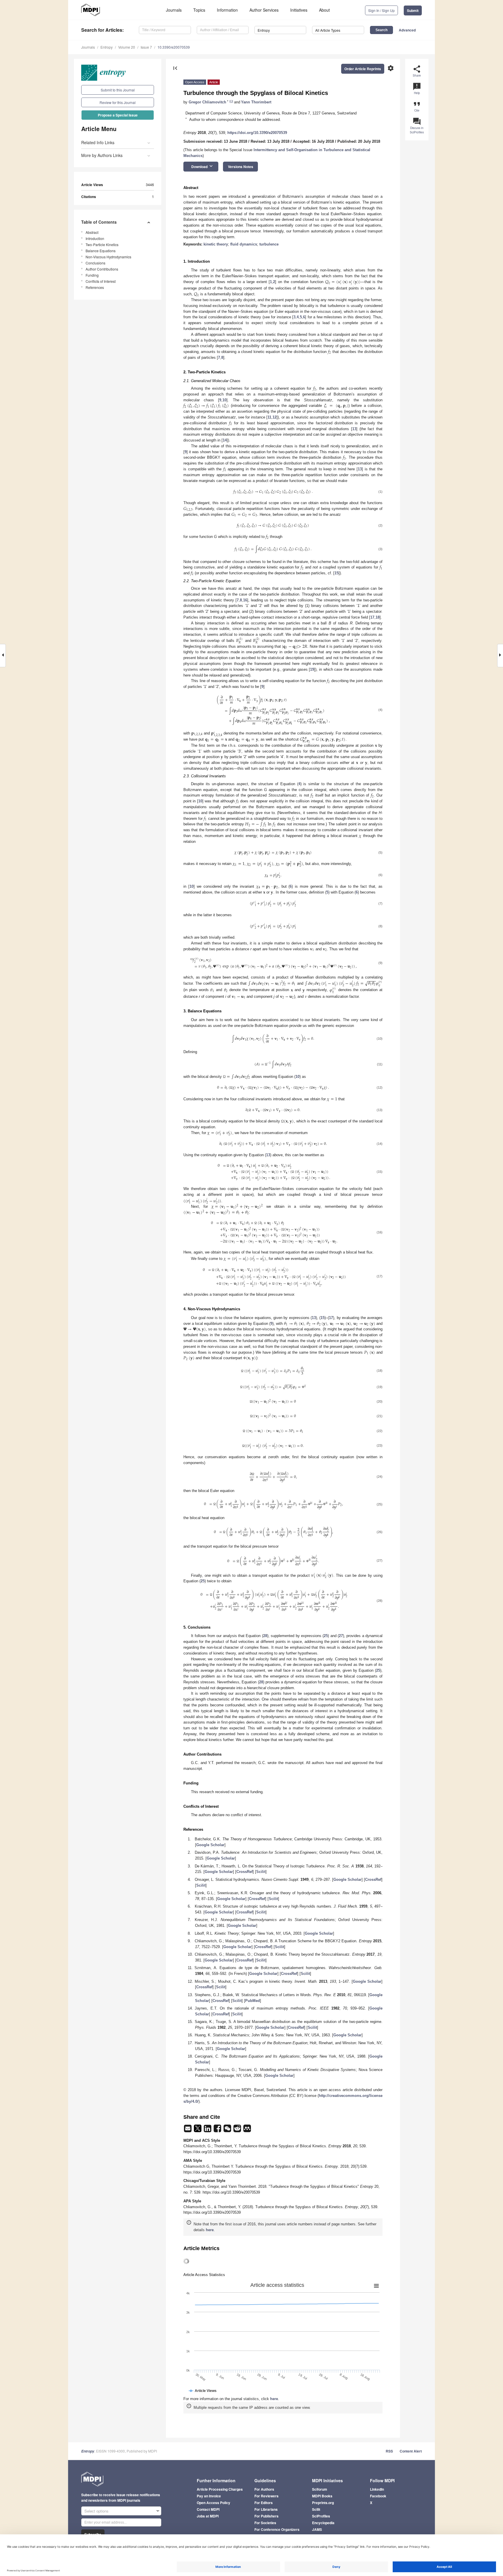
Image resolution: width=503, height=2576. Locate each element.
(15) (380, 1172)
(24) (380, 1477)
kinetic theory (216, 244)
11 (269, 417)
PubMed (253, 2001)
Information (227, 10)
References (95, 287)
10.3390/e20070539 (174, 47)
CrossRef (245, 1872)
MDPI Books (322, 2496)
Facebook (378, 2496)
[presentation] (343, 282)
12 (274, 417)
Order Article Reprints (363, 69)
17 (372, 617)
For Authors (264, 2489)
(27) (380, 1560)
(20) (380, 1401)
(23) (380, 1445)
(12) (380, 1087)
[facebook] (218, 2130)
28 (265, 1636)
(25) (380, 1504)
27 (341, 1636)
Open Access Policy (214, 2503)
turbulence (269, 244)
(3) (380, 549)
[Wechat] (228, 2130)
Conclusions (95, 263)
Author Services (264, 10)
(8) (380, 926)
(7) (380, 903)
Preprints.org (323, 2503)
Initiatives (299, 10)
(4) (380, 710)
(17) (380, 1276)
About (324, 10)
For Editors (264, 2503)
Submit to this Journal (118, 90)
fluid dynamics (244, 244)
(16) (380, 1232)
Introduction (95, 238)
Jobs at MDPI (208, 2516)
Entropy (107, 47)
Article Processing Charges (220, 2489)
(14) (380, 1144)
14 (225, 440)
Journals (174, 10)
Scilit (261, 1872)
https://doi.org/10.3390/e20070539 (257, 133)
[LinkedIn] (208, 2130)
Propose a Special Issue (118, 115)
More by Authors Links (102, 155)
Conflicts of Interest (101, 281)
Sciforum (320, 2489)
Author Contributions (102, 269)
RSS (389, 2451)
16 (245, 600)
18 (378, 617)
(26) (380, 1532)
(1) (380, 492)
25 (203, 1581)
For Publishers (266, 2516)
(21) (380, 1416)
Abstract (92, 232)
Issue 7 (146, 47)
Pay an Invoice (209, 2496)
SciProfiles (321, 2516)
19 (312, 669)
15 (336, 573)
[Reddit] (238, 2130)
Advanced (407, 30)
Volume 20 (127, 47)
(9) (380, 963)
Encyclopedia (323, 2523)
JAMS (317, 2529)
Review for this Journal (118, 102)
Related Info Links (98, 142)
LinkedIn (377, 2489)
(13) (380, 1110)
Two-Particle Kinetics (102, 244)
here (210, 2230)
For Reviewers (266, 2496)
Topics (199, 10)
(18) (380, 1371)
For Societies (265, 2523)
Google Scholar (210, 1845)
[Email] (188, 2130)
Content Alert (411, 2451)
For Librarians (266, 2509)
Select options (96, 2511)
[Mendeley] (247, 2130)
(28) (380, 1601)
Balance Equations (101, 251)
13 (354, 429)
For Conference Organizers (277, 2529)
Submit (413, 10)
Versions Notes (241, 167)
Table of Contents (99, 222)
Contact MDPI (208, 2509)
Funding (92, 275)
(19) (380, 1387)
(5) (380, 852)
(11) (380, 1064)
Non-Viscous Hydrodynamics (108, 257)
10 (224, 400)
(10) (380, 1039)
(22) (380, 1431)
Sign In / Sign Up (381, 10)
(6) (380, 875)
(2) (380, 525)
